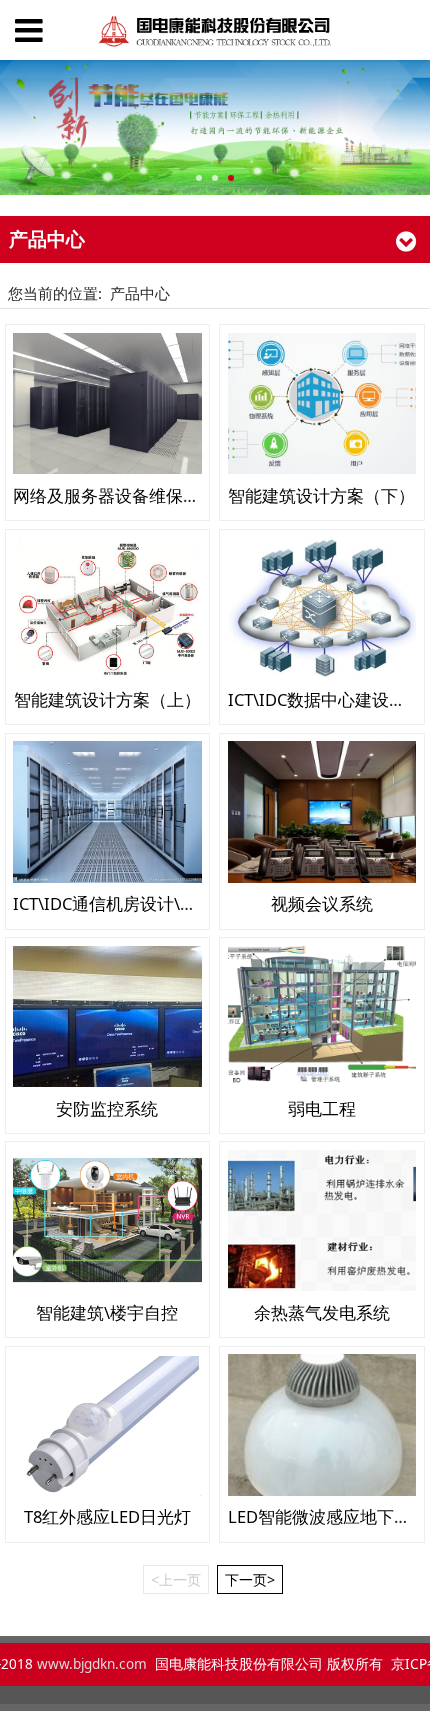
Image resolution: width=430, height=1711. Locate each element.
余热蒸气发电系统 (322, 1312)
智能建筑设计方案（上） (107, 699)
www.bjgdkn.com (93, 1664)
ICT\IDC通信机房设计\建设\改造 (133, 903)
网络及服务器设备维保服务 (115, 495)
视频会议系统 (322, 903)
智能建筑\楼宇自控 (107, 1312)
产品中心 (140, 293)
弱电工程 (322, 1108)
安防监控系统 (107, 1108)
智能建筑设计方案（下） (321, 495)
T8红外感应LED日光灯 (107, 1516)
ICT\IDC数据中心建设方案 (325, 699)
